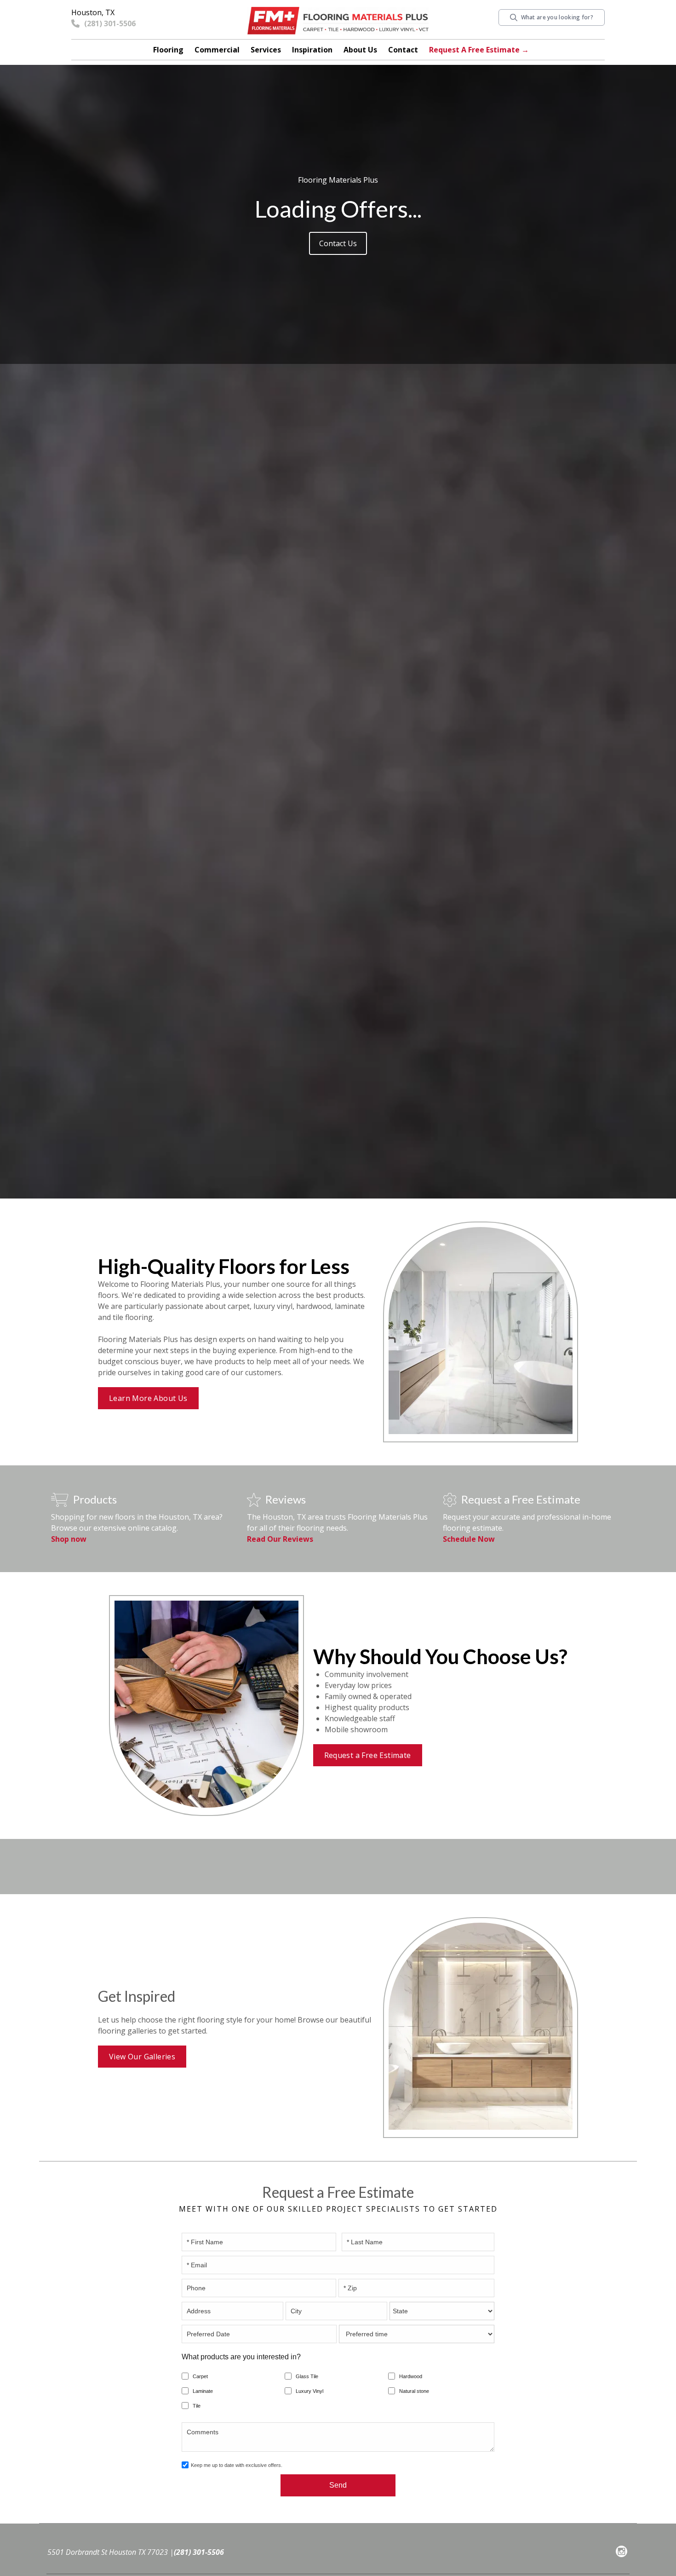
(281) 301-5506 (199, 2552)
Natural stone (414, 2391)
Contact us (338, 243)
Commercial (217, 50)
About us (360, 50)
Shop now (69, 1539)
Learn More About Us (148, 1398)
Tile (197, 2406)
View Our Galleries (142, 2057)
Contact (403, 50)
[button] (168, 50)
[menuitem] (622, 2553)
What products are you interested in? (241, 2357)
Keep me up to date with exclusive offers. (237, 2465)
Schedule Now (469, 1539)
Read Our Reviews (280, 1539)
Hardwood (411, 2376)
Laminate (203, 2391)
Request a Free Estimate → (479, 50)
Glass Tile (307, 2376)
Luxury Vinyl (309, 2391)
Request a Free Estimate (368, 1755)
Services (266, 50)
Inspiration (312, 50)
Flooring (168, 50)
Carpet (200, 2376)
